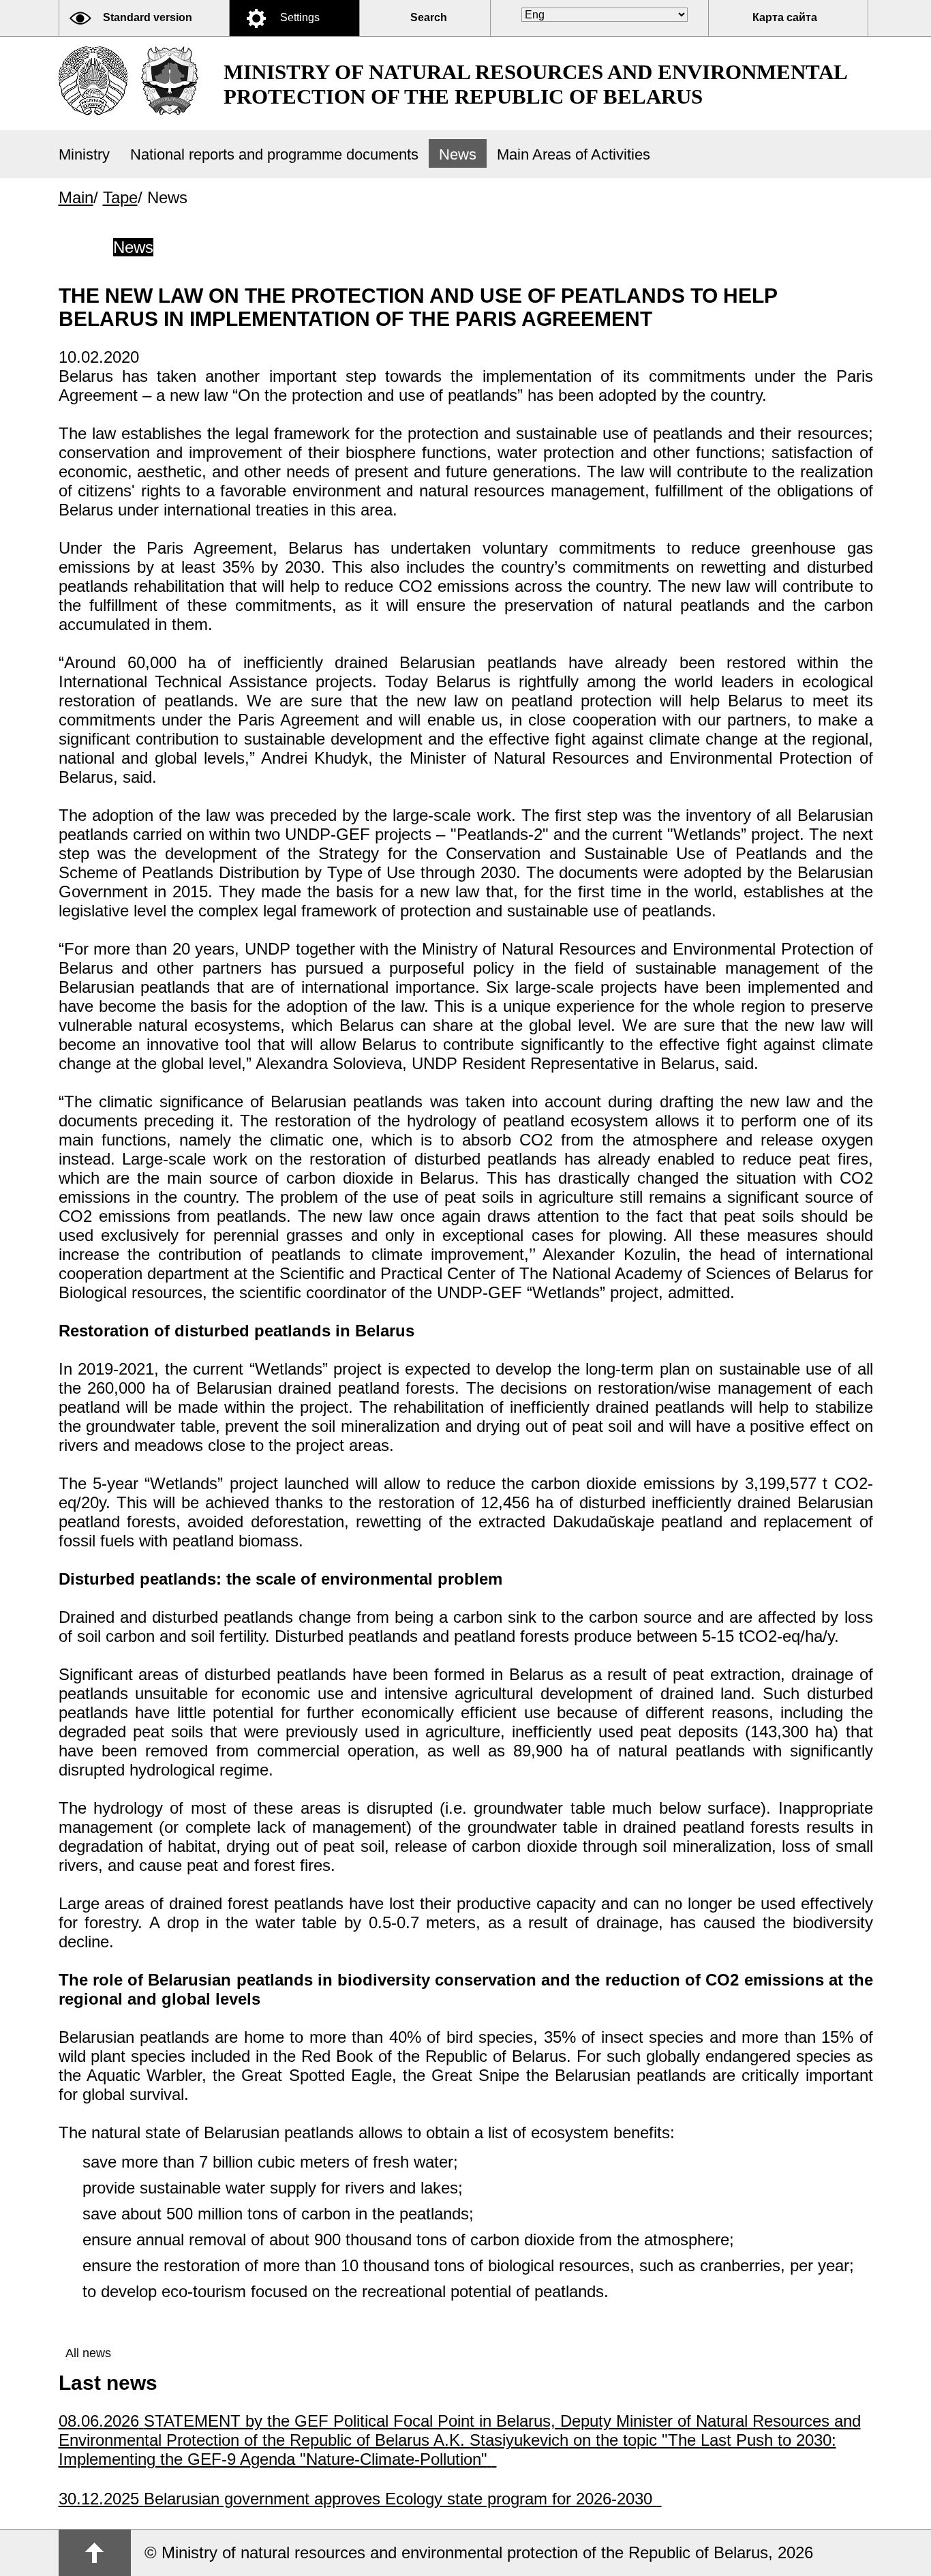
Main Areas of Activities (574, 154)
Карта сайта (785, 17)
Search (429, 17)
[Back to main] (93, 81)
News (458, 154)
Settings (300, 17)
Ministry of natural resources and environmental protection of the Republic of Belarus (535, 84)
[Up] (95, 2553)
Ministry (84, 154)
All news (88, 2353)
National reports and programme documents (274, 154)
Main (76, 197)
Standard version (148, 17)
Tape (120, 197)
